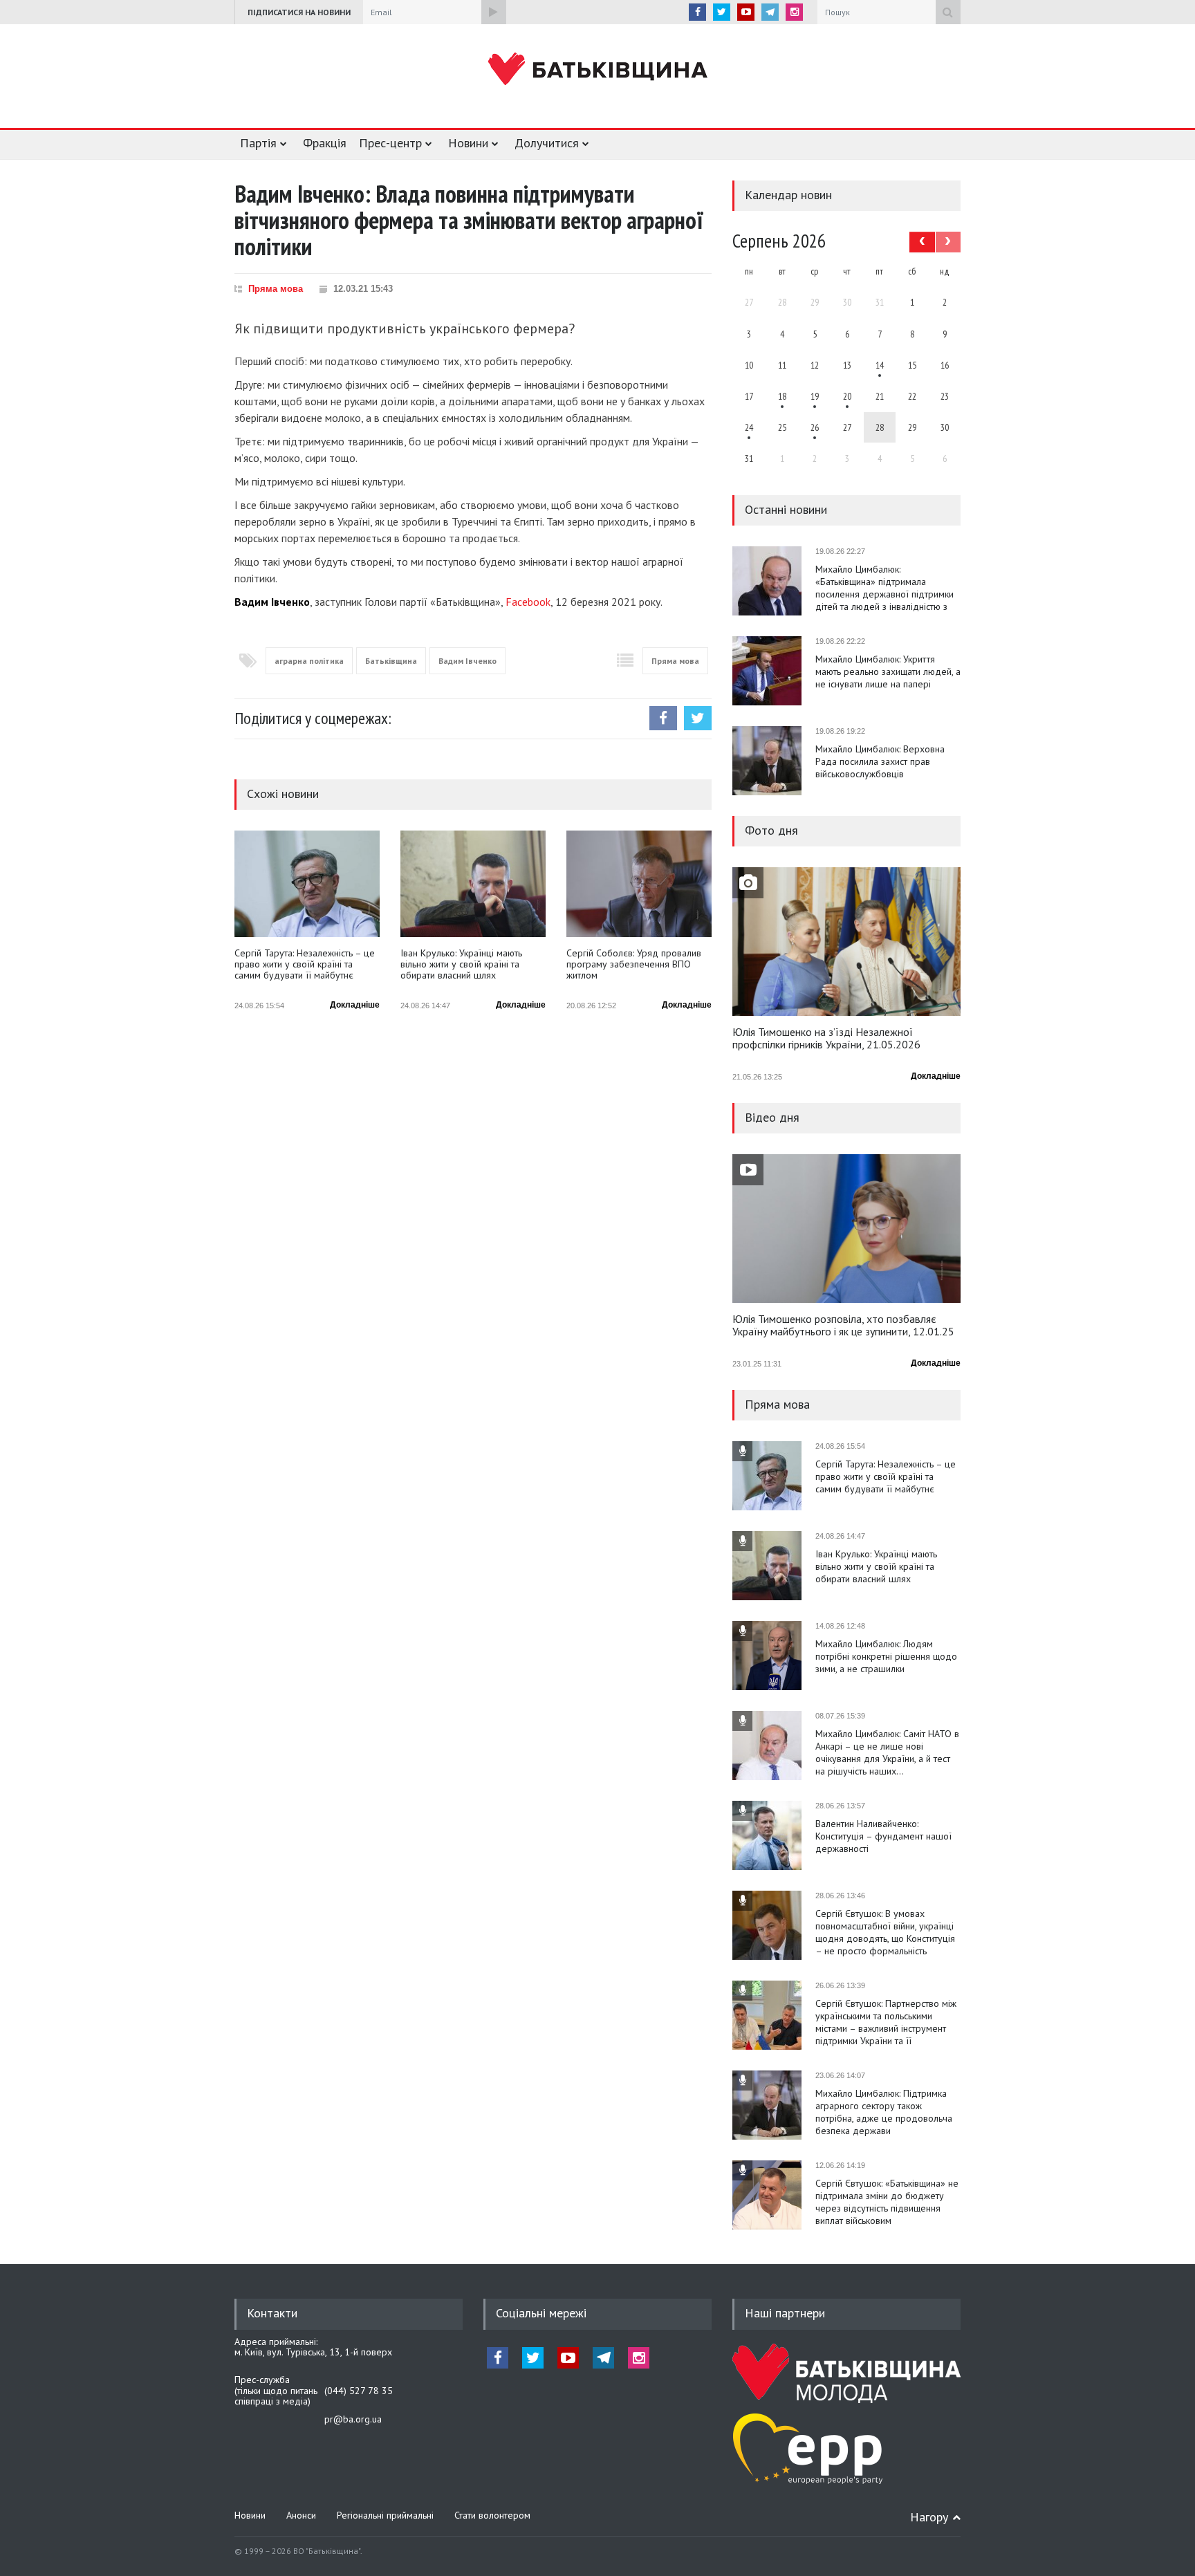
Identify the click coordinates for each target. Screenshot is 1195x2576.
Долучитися (547, 143)
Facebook (528, 602)
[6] (815, 396)
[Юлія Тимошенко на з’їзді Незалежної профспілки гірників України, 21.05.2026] (846, 942)
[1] (880, 365)
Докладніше (355, 1005)
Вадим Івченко (467, 661)
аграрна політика (309, 661)
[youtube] (746, 12)
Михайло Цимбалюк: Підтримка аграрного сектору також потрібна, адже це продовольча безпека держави (884, 2112)
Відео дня (772, 1117)
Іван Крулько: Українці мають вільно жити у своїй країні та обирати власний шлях (461, 964)
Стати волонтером (492, 2515)
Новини (468, 143)
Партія (258, 143)
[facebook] (697, 12)
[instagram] (794, 12)
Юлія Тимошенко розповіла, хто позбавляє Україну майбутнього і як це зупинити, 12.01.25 (843, 1326)
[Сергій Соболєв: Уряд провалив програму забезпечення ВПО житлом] (639, 884)
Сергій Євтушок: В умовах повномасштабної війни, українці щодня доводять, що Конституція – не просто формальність (885, 1932)
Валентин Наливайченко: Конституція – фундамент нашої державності (883, 1836)
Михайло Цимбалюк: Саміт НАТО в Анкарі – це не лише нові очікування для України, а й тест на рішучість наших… (887, 1752)
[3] (749, 427)
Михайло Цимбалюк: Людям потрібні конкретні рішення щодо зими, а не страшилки (886, 1656)
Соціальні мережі (541, 2313)
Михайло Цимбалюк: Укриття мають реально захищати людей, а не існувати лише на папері (888, 671)
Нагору (929, 2517)
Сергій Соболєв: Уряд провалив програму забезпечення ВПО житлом (634, 964)
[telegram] (770, 12)
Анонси (301, 2515)
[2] (782, 396)
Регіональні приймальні (385, 2515)
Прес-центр (390, 143)
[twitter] (722, 12)
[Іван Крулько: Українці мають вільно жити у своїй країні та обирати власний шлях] (473, 884)
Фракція (325, 143)
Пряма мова (276, 289)
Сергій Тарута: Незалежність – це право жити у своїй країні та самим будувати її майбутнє (305, 964)
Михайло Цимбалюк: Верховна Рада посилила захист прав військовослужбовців (880, 761)
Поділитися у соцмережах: (313, 718)
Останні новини (786, 509)
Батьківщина (391, 661)
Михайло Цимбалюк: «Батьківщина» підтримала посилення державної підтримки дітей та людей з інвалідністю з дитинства (884, 588)
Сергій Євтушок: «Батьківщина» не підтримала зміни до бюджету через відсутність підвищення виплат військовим (887, 2202)
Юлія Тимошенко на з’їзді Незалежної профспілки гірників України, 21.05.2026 (826, 1039)
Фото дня (771, 830)
